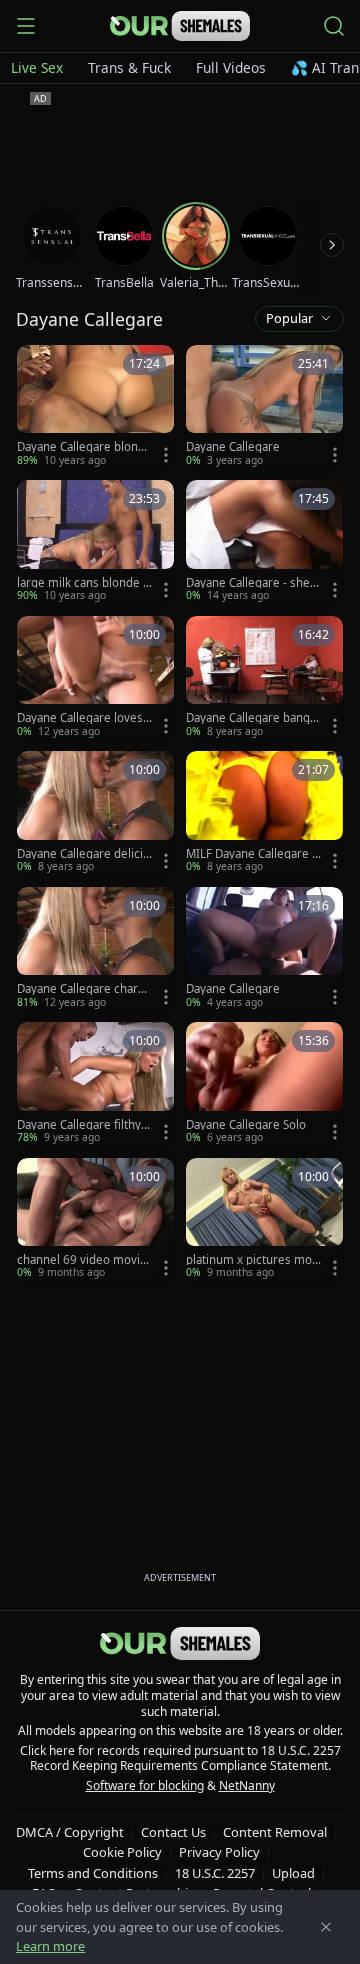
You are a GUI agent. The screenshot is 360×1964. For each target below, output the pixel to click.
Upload (293, 1873)
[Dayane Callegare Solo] (264, 1083)
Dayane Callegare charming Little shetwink (84, 989)
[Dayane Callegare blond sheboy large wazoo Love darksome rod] (95, 406)
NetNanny (247, 1785)
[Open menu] (26, 26)
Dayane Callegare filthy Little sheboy (83, 1125)
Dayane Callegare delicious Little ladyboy (83, 854)
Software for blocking (145, 1785)
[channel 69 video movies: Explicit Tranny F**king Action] (95, 1219)
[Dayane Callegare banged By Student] (264, 677)
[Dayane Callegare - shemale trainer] (264, 541)
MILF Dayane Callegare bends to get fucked (252, 854)
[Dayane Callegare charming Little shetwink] (95, 948)
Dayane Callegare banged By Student (251, 718)
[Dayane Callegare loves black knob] (95, 677)
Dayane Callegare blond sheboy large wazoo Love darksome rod (82, 447)
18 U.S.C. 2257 (215, 1873)
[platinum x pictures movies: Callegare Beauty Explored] (264, 1219)
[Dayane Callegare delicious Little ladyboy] (95, 812)
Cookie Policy (122, 1852)
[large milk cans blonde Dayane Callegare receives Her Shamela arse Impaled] (95, 541)
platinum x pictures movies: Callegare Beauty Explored (253, 1260)
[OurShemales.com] (180, 26)
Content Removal (275, 1832)
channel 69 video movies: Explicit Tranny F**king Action (83, 1260)
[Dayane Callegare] (264, 406)
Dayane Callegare (233, 447)
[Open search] (334, 26)
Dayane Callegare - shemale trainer (253, 583)
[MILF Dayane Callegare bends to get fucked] (264, 812)
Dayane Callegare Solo (246, 1125)
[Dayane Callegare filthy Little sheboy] (95, 1083)
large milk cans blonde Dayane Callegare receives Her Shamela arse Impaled (84, 583)
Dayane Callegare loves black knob (80, 718)
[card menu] (166, 455)
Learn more (50, 1946)
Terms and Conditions (93, 1873)
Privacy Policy (219, 1852)
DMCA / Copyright (70, 1832)
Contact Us (173, 1832)
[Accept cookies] (326, 1927)
